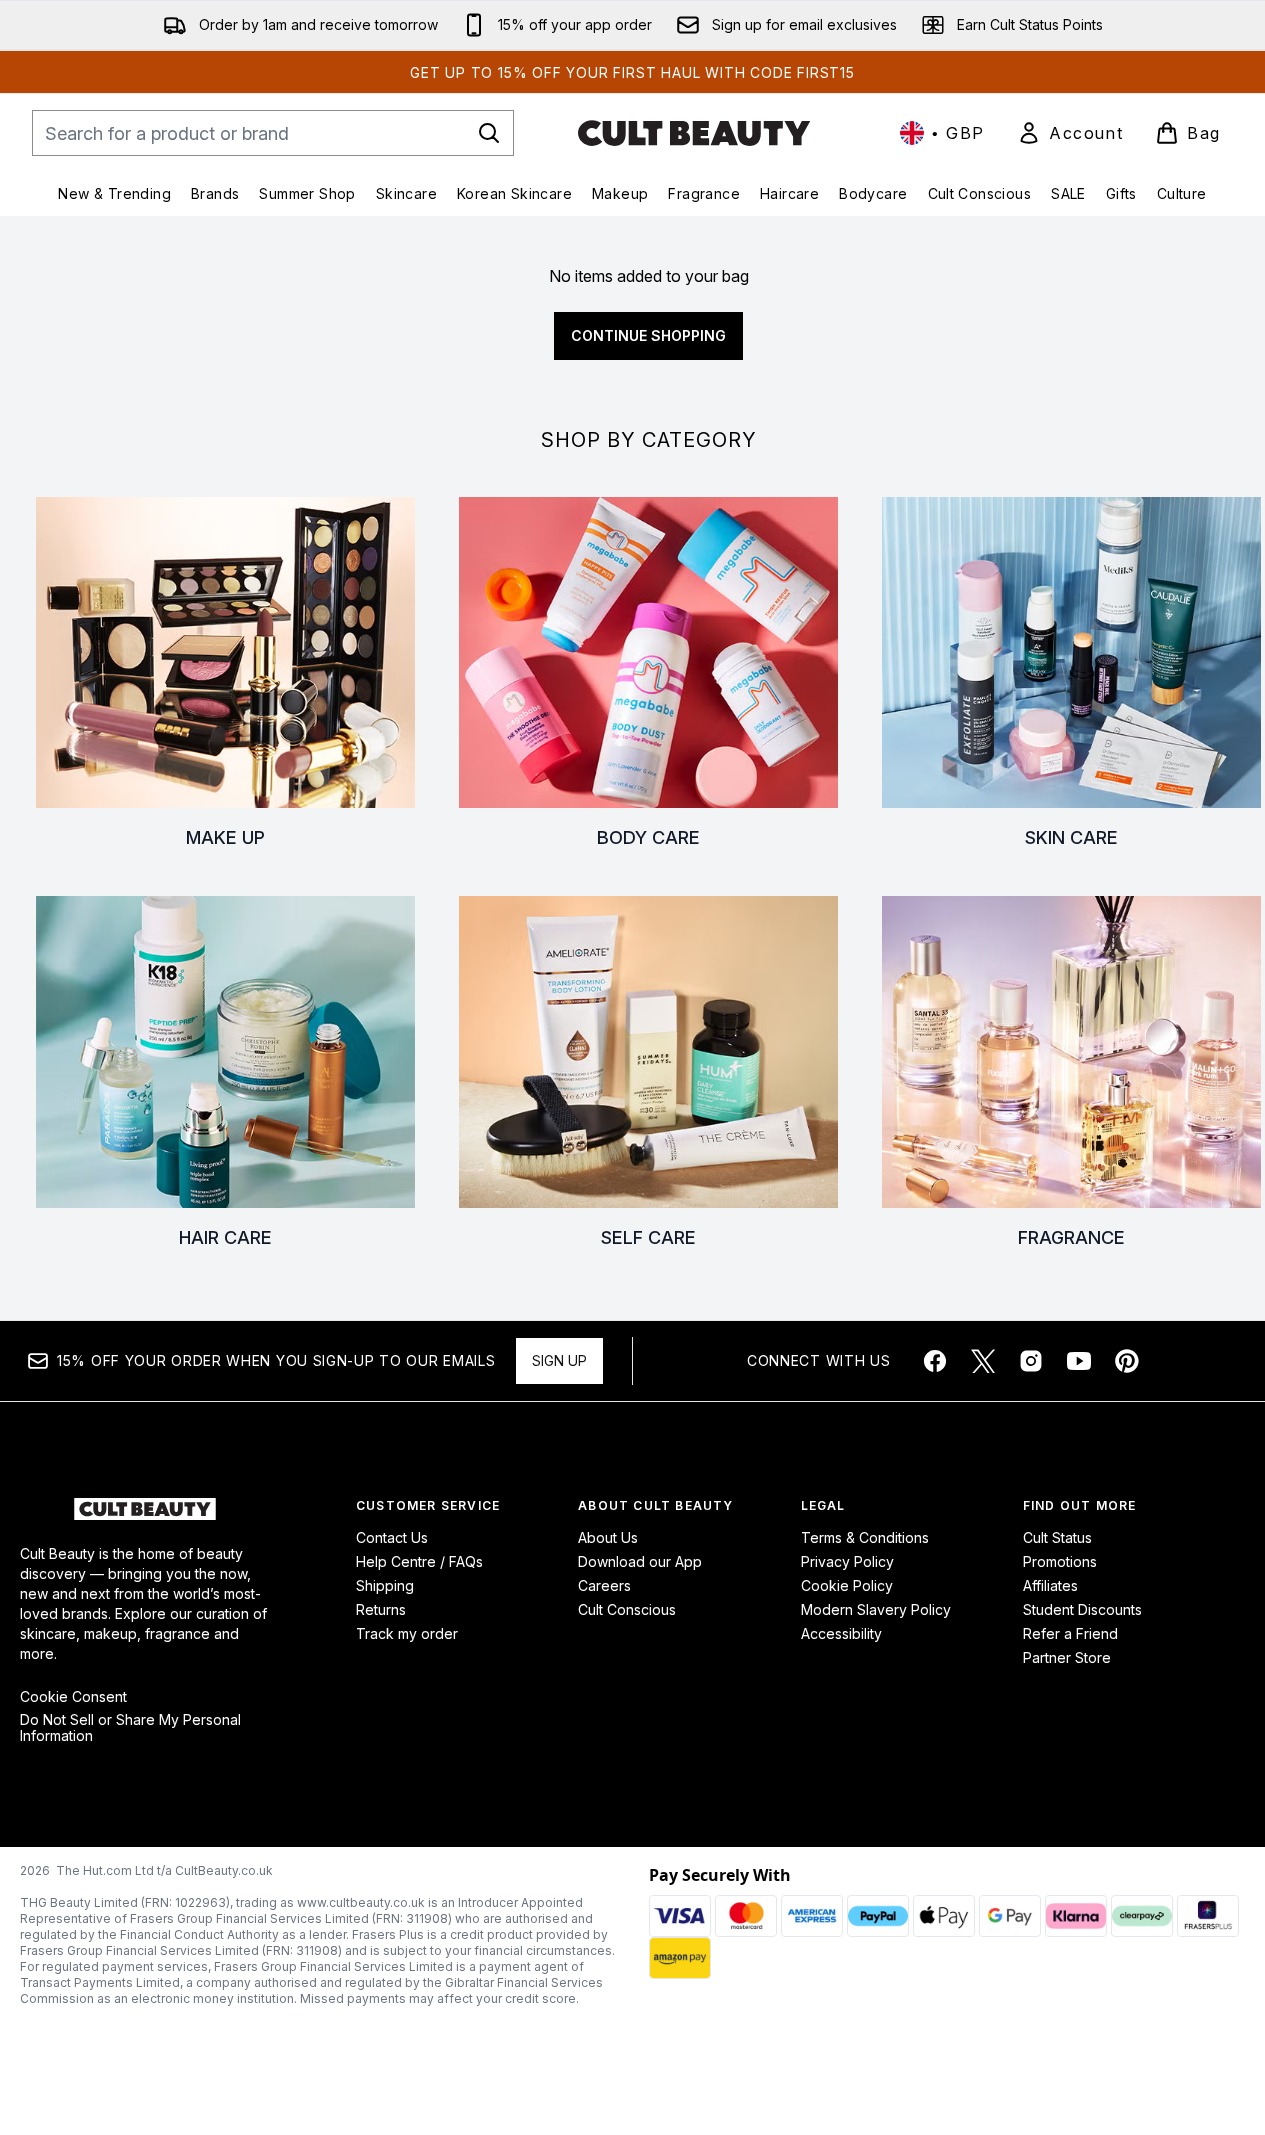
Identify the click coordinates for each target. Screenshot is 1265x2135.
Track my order (407, 1633)
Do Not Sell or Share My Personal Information (130, 1728)
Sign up (559, 1360)
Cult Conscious (627, 1609)
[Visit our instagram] (1031, 1361)
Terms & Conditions (865, 1537)
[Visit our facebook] (935, 1361)
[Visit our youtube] (1079, 1361)
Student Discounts (1082, 1609)
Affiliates (1050, 1585)
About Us (608, 1537)
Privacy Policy (847, 1561)
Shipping (385, 1585)
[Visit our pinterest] (1127, 1361)
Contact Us (392, 1537)
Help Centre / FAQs (419, 1561)
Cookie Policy (847, 1585)
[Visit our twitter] (983, 1361)
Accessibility (841, 1633)
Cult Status (1057, 1537)
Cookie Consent (73, 1697)
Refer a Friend (1070, 1633)
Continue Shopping (648, 335)
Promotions (1060, 1561)
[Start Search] (489, 133)
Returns (381, 1609)
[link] (1070, 133)
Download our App (640, 1561)
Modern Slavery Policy (876, 1609)
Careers (604, 1585)
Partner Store (1067, 1657)
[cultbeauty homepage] (694, 133)
